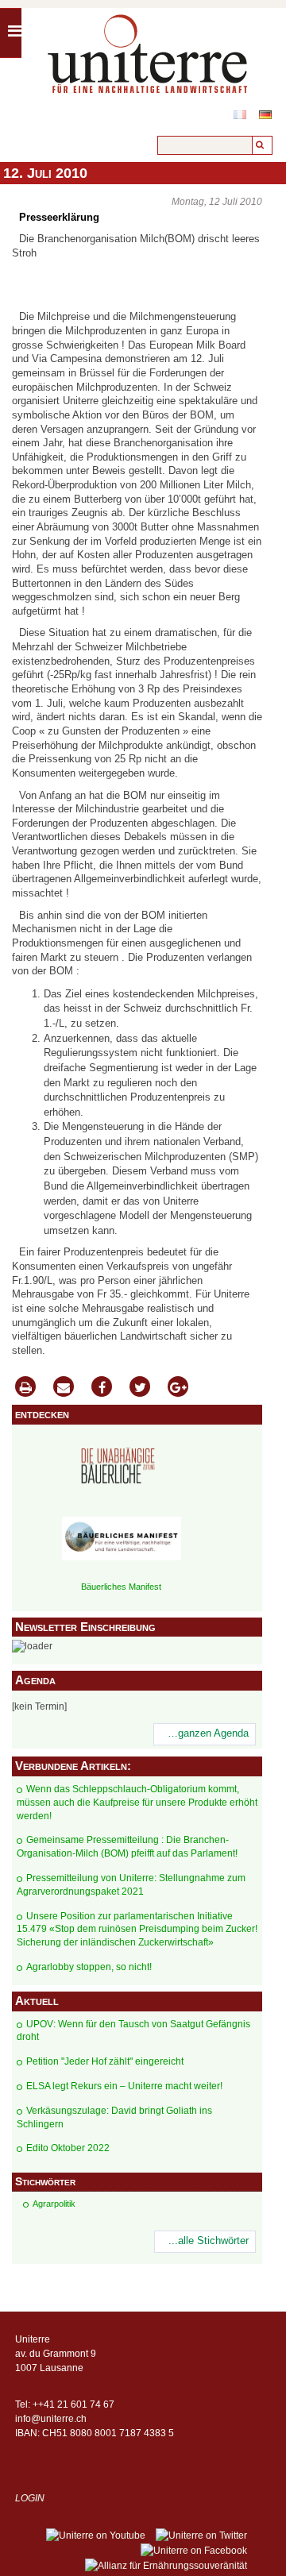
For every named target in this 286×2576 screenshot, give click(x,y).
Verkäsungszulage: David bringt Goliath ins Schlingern (114, 2117)
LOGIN (30, 2498)
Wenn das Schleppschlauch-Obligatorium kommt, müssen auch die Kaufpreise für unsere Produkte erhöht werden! (137, 1803)
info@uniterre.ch (51, 2419)
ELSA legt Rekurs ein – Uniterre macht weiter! (124, 2086)
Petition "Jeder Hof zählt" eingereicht (105, 2061)
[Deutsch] (265, 115)
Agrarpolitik (54, 2204)
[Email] (64, 1388)
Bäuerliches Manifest (121, 1587)
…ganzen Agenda (208, 1733)
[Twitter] (140, 1388)
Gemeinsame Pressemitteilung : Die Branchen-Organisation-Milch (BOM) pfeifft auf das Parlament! (127, 1847)
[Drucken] (25, 1388)
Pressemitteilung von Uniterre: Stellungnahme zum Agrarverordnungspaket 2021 (131, 1885)
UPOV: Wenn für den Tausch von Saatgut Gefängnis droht (133, 2031)
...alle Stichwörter (209, 2241)
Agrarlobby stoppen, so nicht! (89, 1967)
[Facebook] (102, 1388)
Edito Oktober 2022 (68, 2148)
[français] (240, 115)
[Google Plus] (178, 1388)
